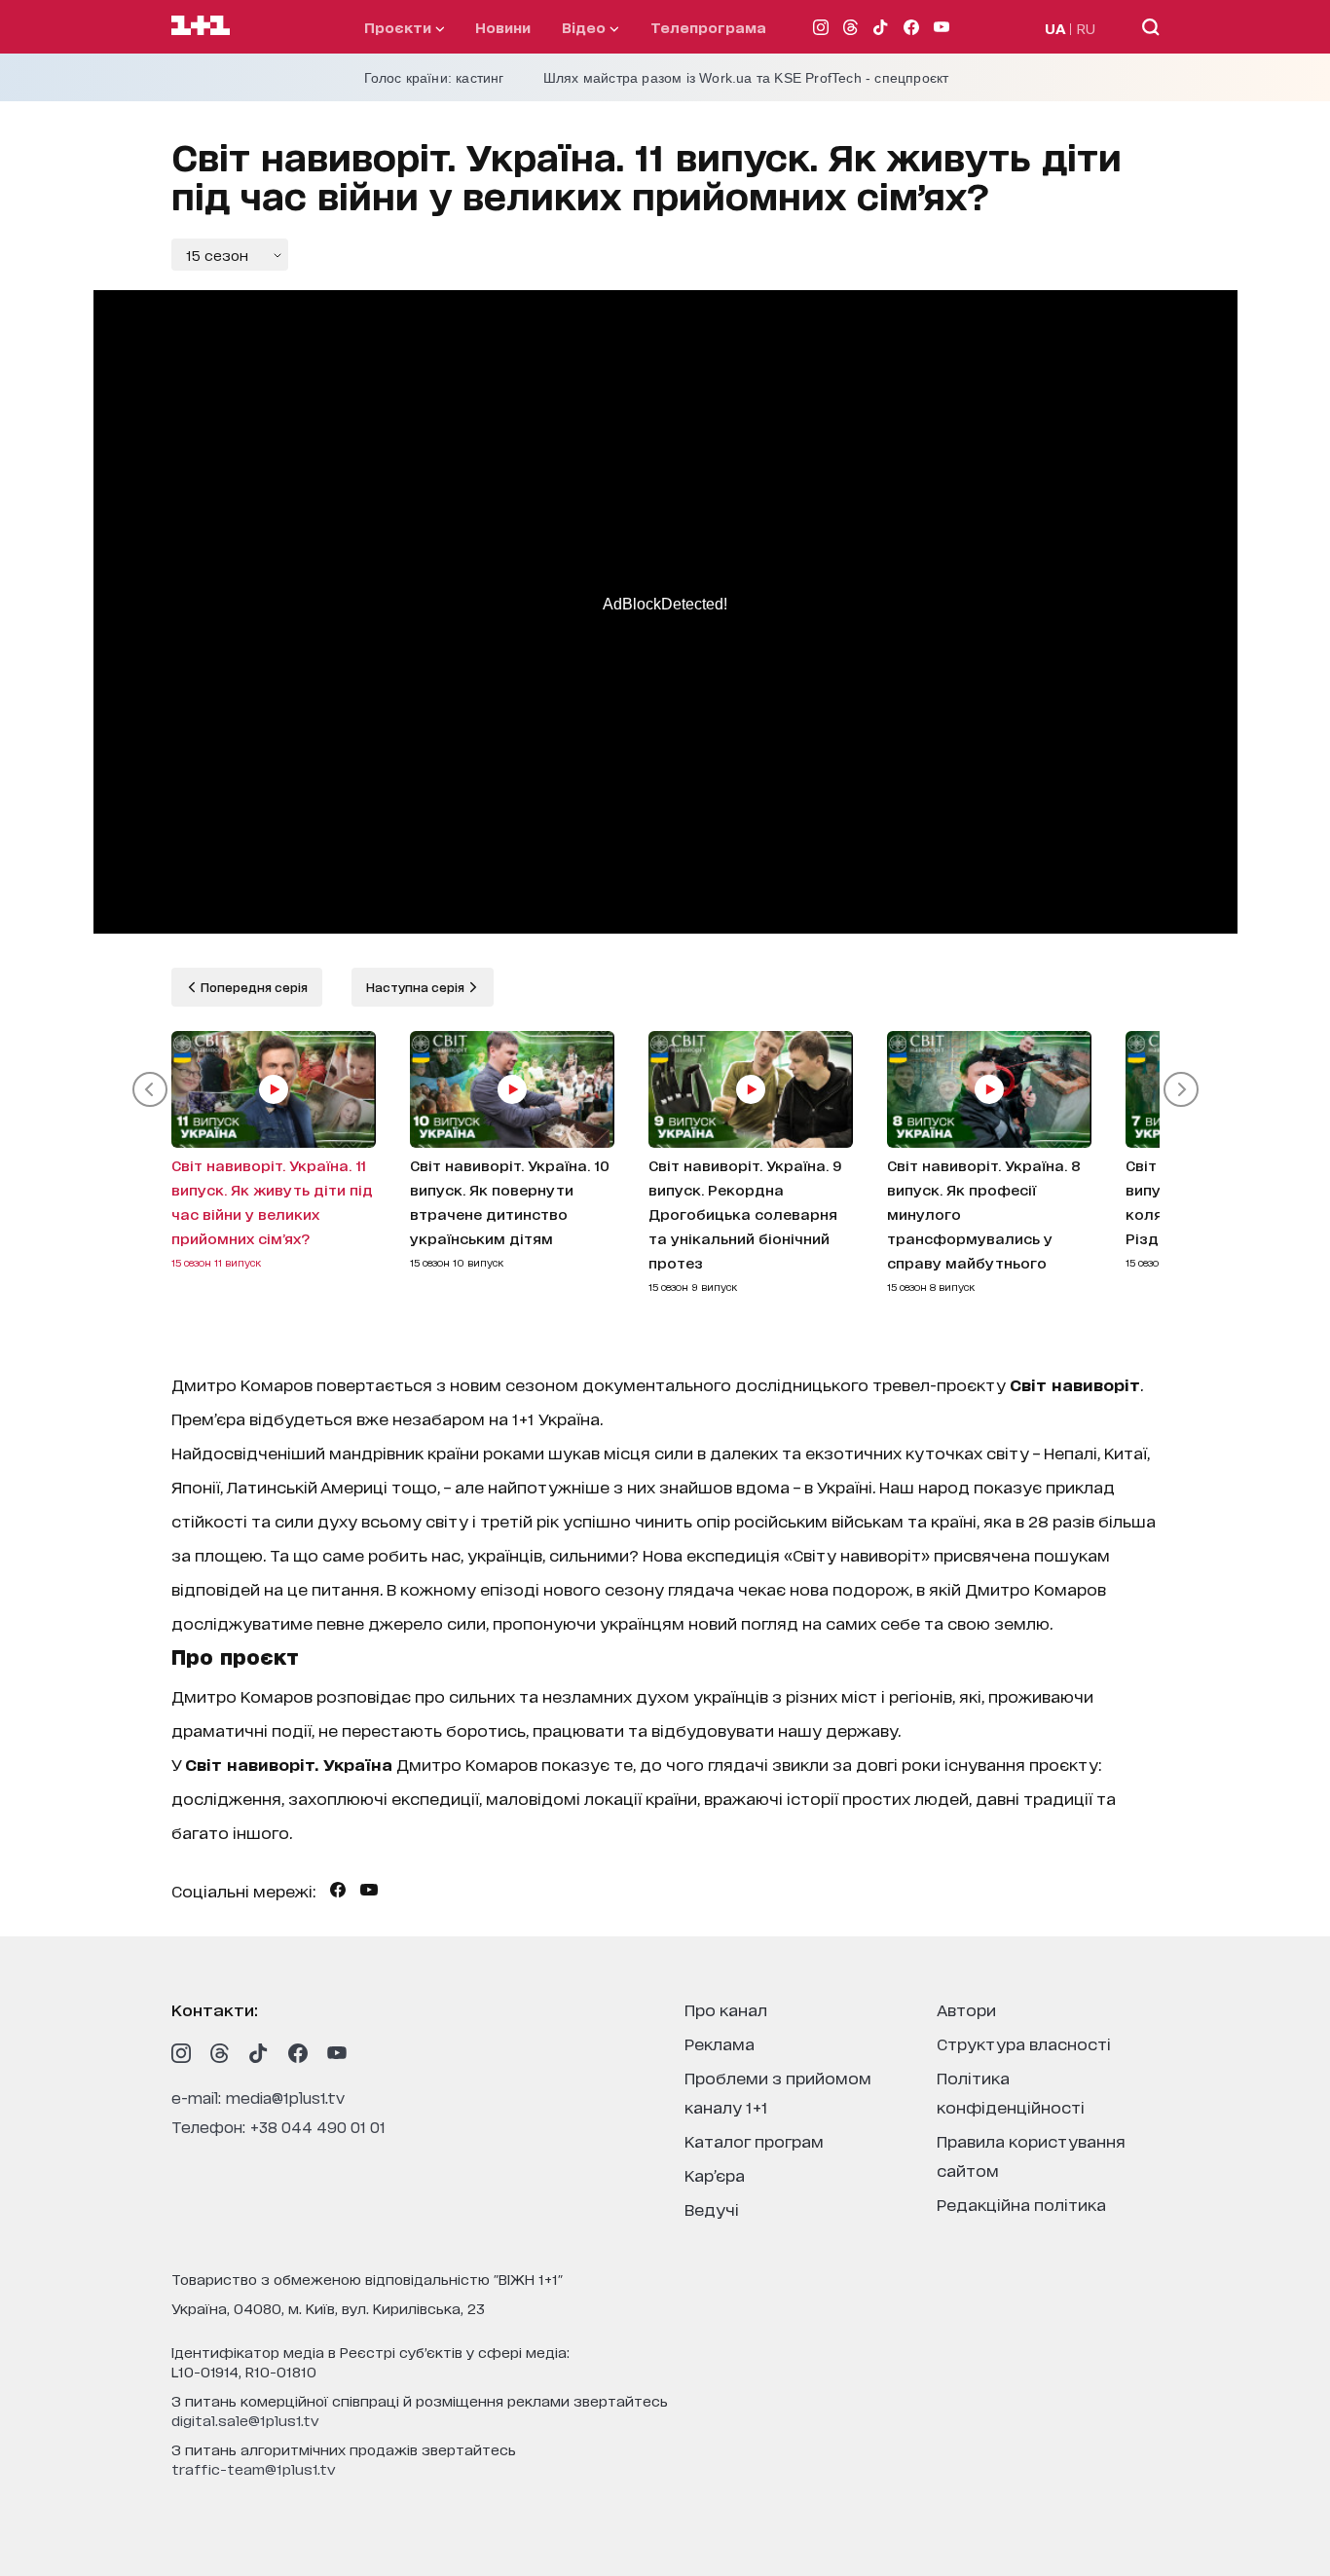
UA (1055, 28)
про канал (726, 2009)
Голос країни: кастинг (434, 78)
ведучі (712, 2208)
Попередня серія (253, 987)
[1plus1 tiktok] (259, 2053)
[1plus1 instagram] (181, 2053)
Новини (503, 27)
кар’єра (715, 2174)
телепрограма (708, 27)
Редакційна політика (1021, 2204)
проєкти (400, 27)
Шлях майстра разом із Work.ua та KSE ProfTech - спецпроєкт (746, 78)
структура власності (1024, 2043)
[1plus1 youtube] (337, 2053)
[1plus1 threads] (220, 2053)
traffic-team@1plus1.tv (254, 2468)
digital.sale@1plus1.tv (245, 2420)
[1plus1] (201, 26)
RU (1086, 28)
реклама (720, 2043)
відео (586, 27)
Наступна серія (417, 987)
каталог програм (754, 2140)
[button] (150, 1089)
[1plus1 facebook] (298, 2053)
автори (966, 2009)
